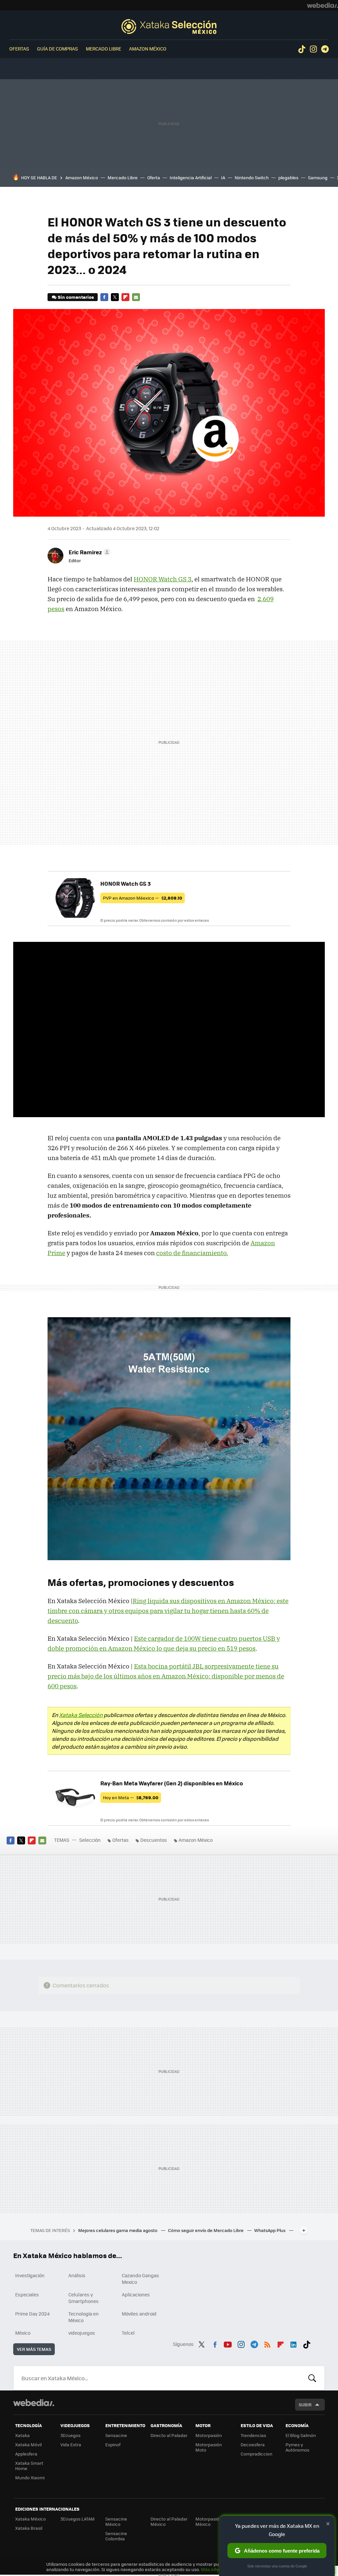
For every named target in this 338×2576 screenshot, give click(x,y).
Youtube (228, 2343)
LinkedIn (293, 2343)
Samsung (318, 177)
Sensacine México (116, 2521)
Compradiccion (256, 2454)
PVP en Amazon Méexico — (143, 898)
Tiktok (302, 49)
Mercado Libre (103, 49)
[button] (89, 552)
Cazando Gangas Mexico (140, 2279)
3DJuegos (70, 2435)
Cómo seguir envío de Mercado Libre (206, 2230)
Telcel (128, 2333)
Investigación (30, 2275)
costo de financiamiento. (192, 1253)
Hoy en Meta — (131, 1797)
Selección (169, 26)
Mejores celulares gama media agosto (118, 2230)
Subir (305, 2404)
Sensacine (116, 2435)
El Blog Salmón (301, 2435)
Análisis (77, 2275)
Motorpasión (209, 2435)
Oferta (154, 177)
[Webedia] (322, 5)
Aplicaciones (136, 2294)
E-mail (136, 297)
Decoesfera (253, 2444)
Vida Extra (71, 2444)
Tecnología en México (84, 2317)
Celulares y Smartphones (84, 2298)
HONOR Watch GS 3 (163, 579)
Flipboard (125, 297)
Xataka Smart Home (29, 2466)
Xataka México (31, 2519)
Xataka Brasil (29, 2528)
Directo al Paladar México (169, 2521)
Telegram (325, 49)
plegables (288, 177)
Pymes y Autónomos (297, 2447)
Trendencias (253, 2435)
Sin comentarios (76, 297)
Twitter (115, 297)
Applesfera (26, 2454)
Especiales (27, 2294)
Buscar (312, 2378)
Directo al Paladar (169, 2435)
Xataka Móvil (28, 2444)
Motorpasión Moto (209, 2447)
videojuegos (82, 2333)
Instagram (313, 49)
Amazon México (148, 49)
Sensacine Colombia (116, 2536)
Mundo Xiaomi (30, 2477)
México (23, 2333)
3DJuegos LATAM (78, 2519)
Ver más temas (34, 2349)
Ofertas (19, 49)
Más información (218, 2569)
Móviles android (139, 2314)
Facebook (104, 297)
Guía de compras (57, 49)
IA (223, 177)
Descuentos (154, 1840)
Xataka (22, 2435)
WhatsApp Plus (270, 2230)
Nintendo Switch (252, 177)
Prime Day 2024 (32, 2314)
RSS (267, 2343)
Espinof (113, 2444)
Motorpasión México (209, 2521)
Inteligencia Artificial (191, 177)
